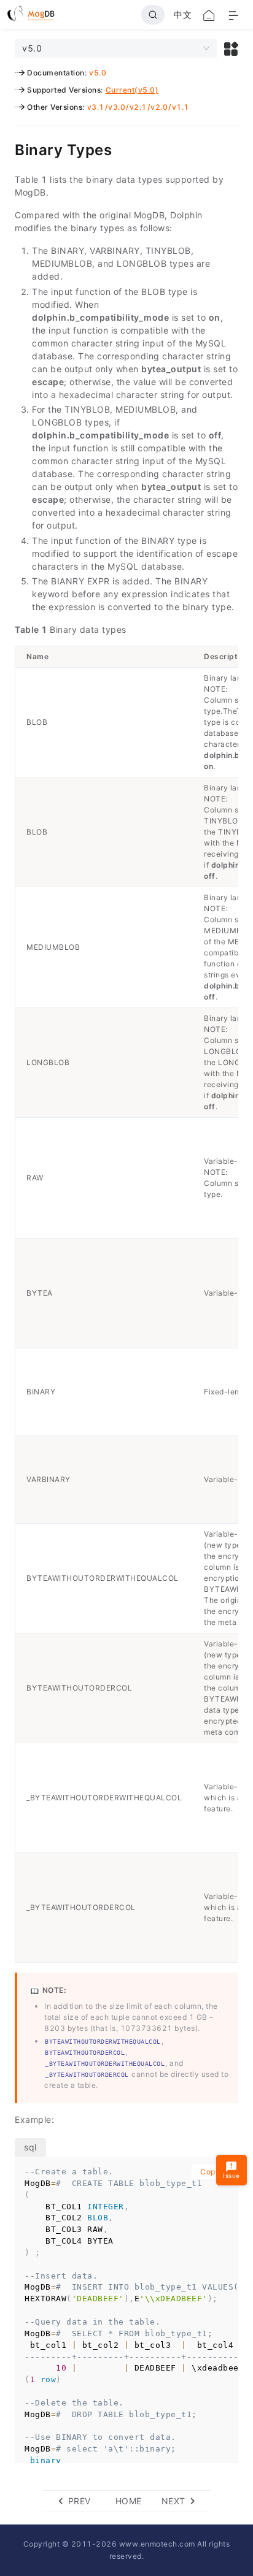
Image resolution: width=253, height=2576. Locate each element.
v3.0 (117, 107)
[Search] (153, 15)
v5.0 (98, 73)
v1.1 (181, 107)
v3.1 (96, 107)
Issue (232, 2176)
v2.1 (138, 107)
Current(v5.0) (132, 90)
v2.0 (159, 107)
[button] (231, 48)
